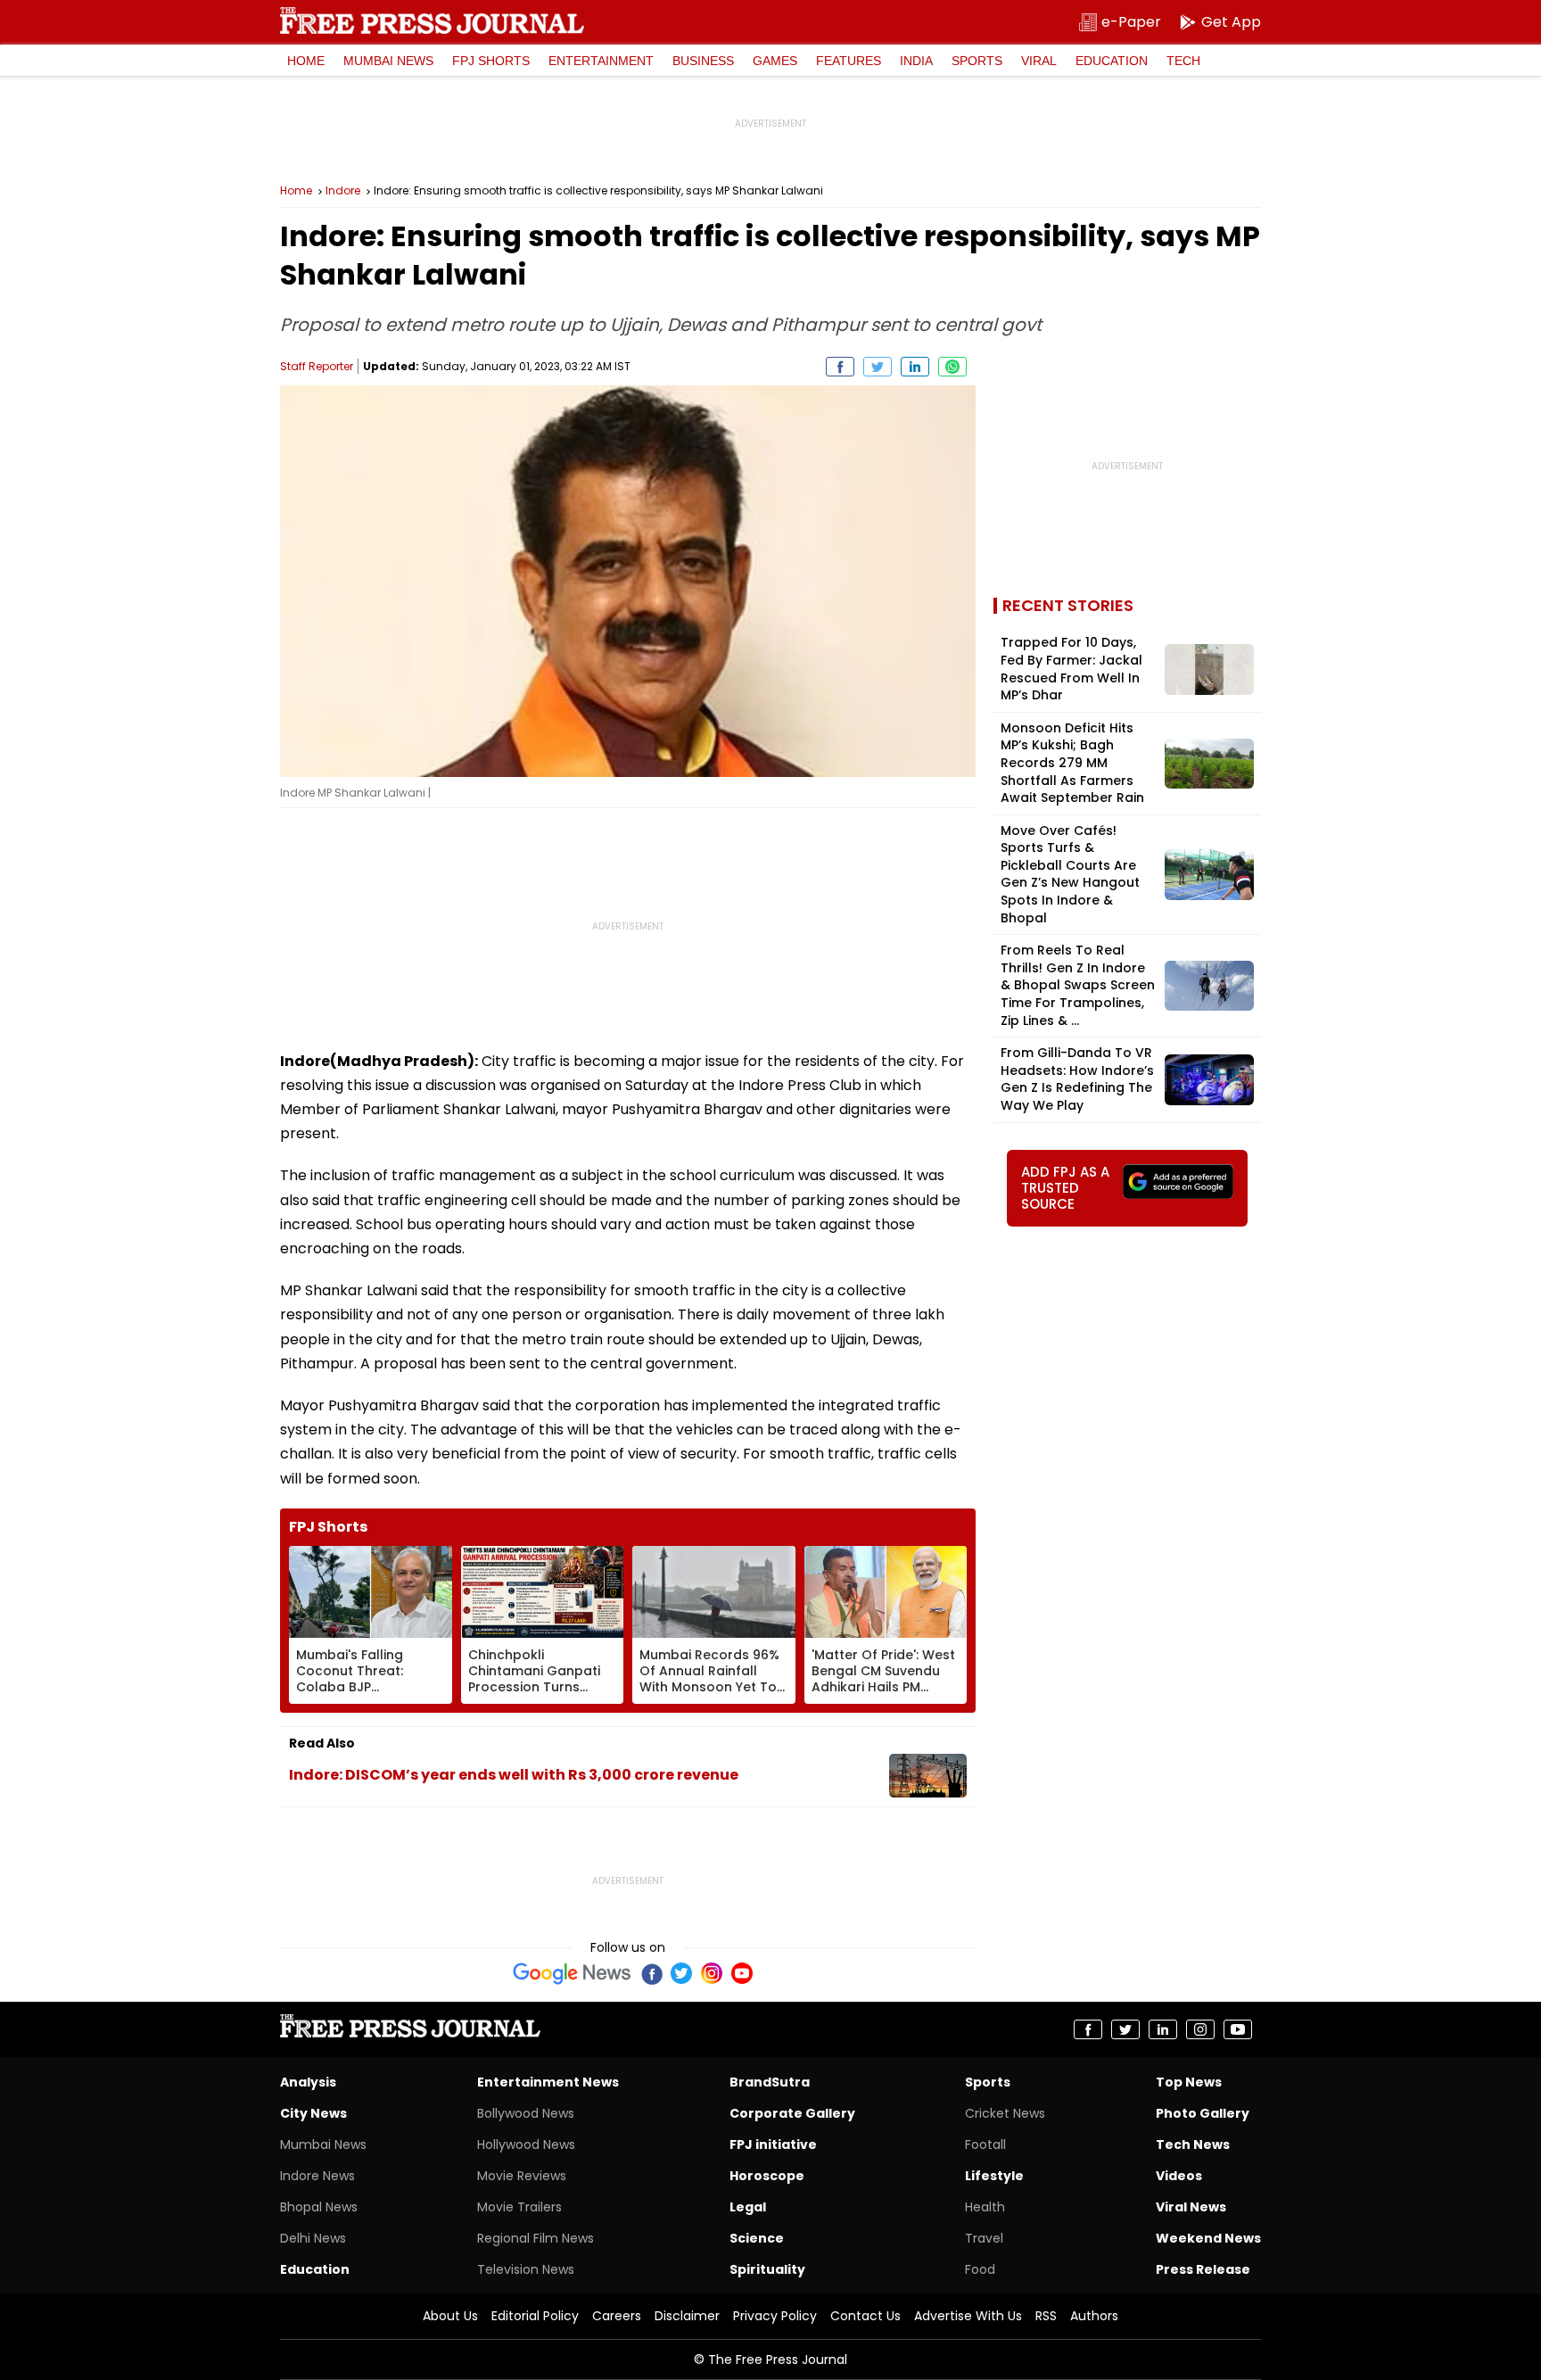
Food (980, 2269)
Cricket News (1005, 2113)
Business (703, 61)
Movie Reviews (522, 2176)
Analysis (308, 2082)
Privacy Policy (775, 2316)
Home (306, 61)
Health (985, 2207)
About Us (450, 2316)
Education (1112, 61)
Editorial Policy (535, 2316)
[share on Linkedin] (915, 367)
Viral (1039, 61)
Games (775, 61)
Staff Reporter (317, 366)
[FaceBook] (651, 1973)
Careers (617, 2316)
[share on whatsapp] (952, 367)
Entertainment (601, 61)
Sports (977, 61)
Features (849, 61)
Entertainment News (548, 2082)
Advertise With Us (968, 2316)
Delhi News (313, 2238)
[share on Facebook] (840, 367)
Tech (1183, 61)
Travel (984, 2238)
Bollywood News (526, 2113)
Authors (1094, 2316)
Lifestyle (994, 2176)
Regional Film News (536, 2238)
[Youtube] (742, 1973)
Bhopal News (319, 2207)
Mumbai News (388, 61)
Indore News (317, 2176)
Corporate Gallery (792, 2113)
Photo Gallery (1203, 2113)
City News (313, 2113)
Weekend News (1208, 2238)
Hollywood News (526, 2144)
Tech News (1193, 2144)
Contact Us (865, 2316)
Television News (526, 2269)
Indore (343, 191)
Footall (985, 2144)
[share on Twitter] (878, 367)
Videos (1179, 2176)
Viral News (1191, 2207)
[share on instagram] (1200, 2029)
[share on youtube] (1238, 2029)
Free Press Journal (432, 21)
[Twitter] (681, 1973)
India (916, 61)
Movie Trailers (519, 2207)
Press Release (1203, 2269)
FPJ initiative (773, 2144)
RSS (1046, 2316)
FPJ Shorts (491, 61)
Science (757, 2238)
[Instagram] (712, 1973)
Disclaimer (687, 2316)
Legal (748, 2207)
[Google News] (572, 1973)
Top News (1189, 2082)
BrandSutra (770, 2082)
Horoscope (767, 2176)
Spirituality (767, 2269)
